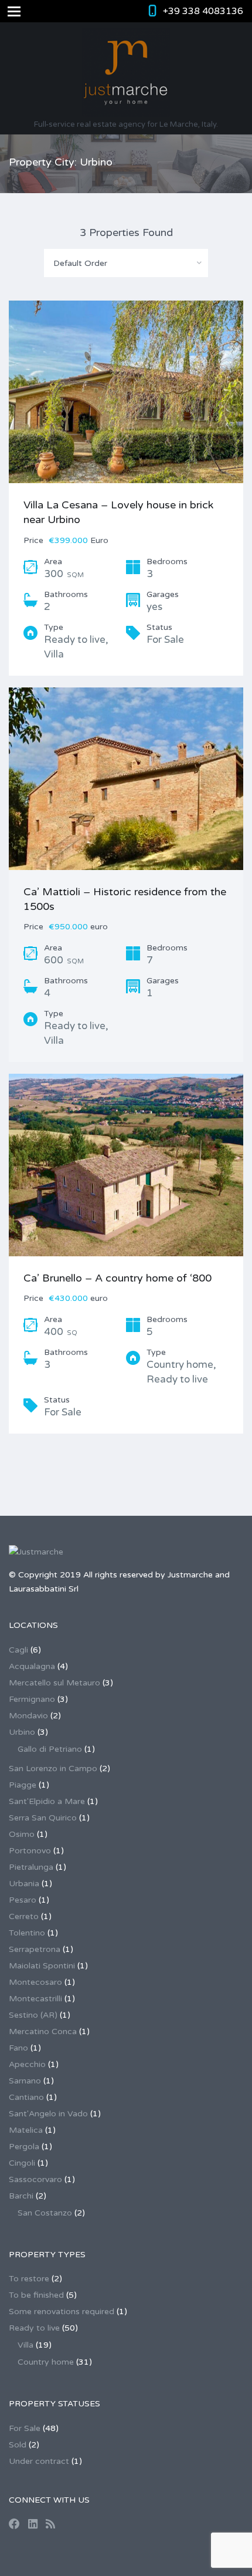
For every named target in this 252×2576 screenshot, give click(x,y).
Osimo (22, 1834)
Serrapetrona (35, 1949)
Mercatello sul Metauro (55, 1683)
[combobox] (126, 263)
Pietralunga (31, 1867)
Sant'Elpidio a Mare (47, 1801)
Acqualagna (32, 1666)
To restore (29, 2279)
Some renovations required (62, 2312)
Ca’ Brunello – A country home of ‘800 (118, 1278)
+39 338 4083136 (203, 11)
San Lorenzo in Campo (53, 1769)
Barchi (21, 2196)
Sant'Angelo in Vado (48, 2114)
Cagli (18, 1650)
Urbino (22, 1732)
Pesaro (23, 1900)
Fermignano (32, 1699)
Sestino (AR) (33, 2015)
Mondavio (28, 1716)
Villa (25, 2345)
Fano (18, 2048)
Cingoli (22, 2163)
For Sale (25, 2428)
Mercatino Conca (43, 2032)
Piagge (23, 1785)
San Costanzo (45, 2213)
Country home (46, 2362)
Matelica (26, 2130)
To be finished (36, 2295)
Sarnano (25, 2081)
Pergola (24, 2147)
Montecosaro (35, 1982)
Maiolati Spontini (42, 1966)
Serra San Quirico (43, 1818)
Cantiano (26, 2097)
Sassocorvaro (35, 2179)
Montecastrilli (35, 1999)
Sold (18, 2445)
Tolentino (27, 1933)
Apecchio (27, 2064)
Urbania (24, 1884)
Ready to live (34, 2328)
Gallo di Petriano (50, 1749)
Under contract (39, 2461)
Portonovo (30, 1851)
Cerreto (24, 1916)
